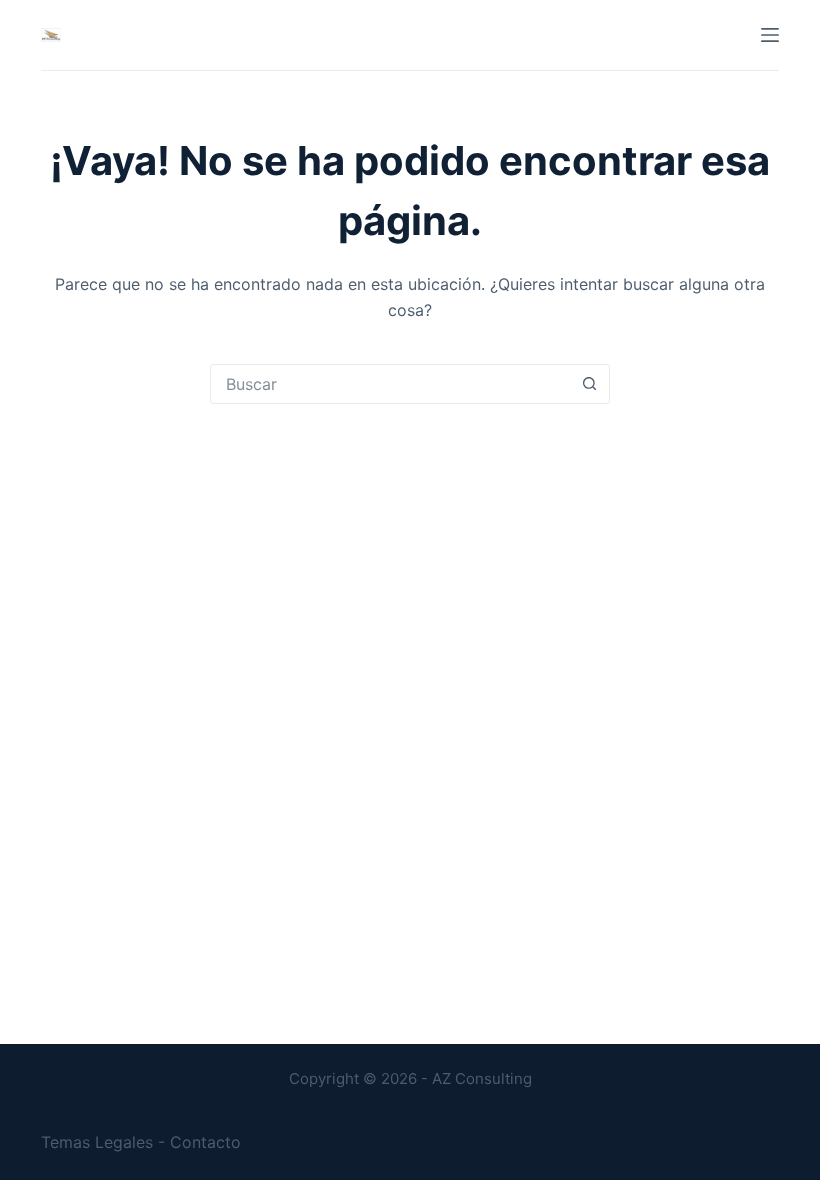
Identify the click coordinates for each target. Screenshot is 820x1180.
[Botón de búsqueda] (589, 384)
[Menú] (770, 35)
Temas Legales (97, 1142)
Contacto (205, 1142)
